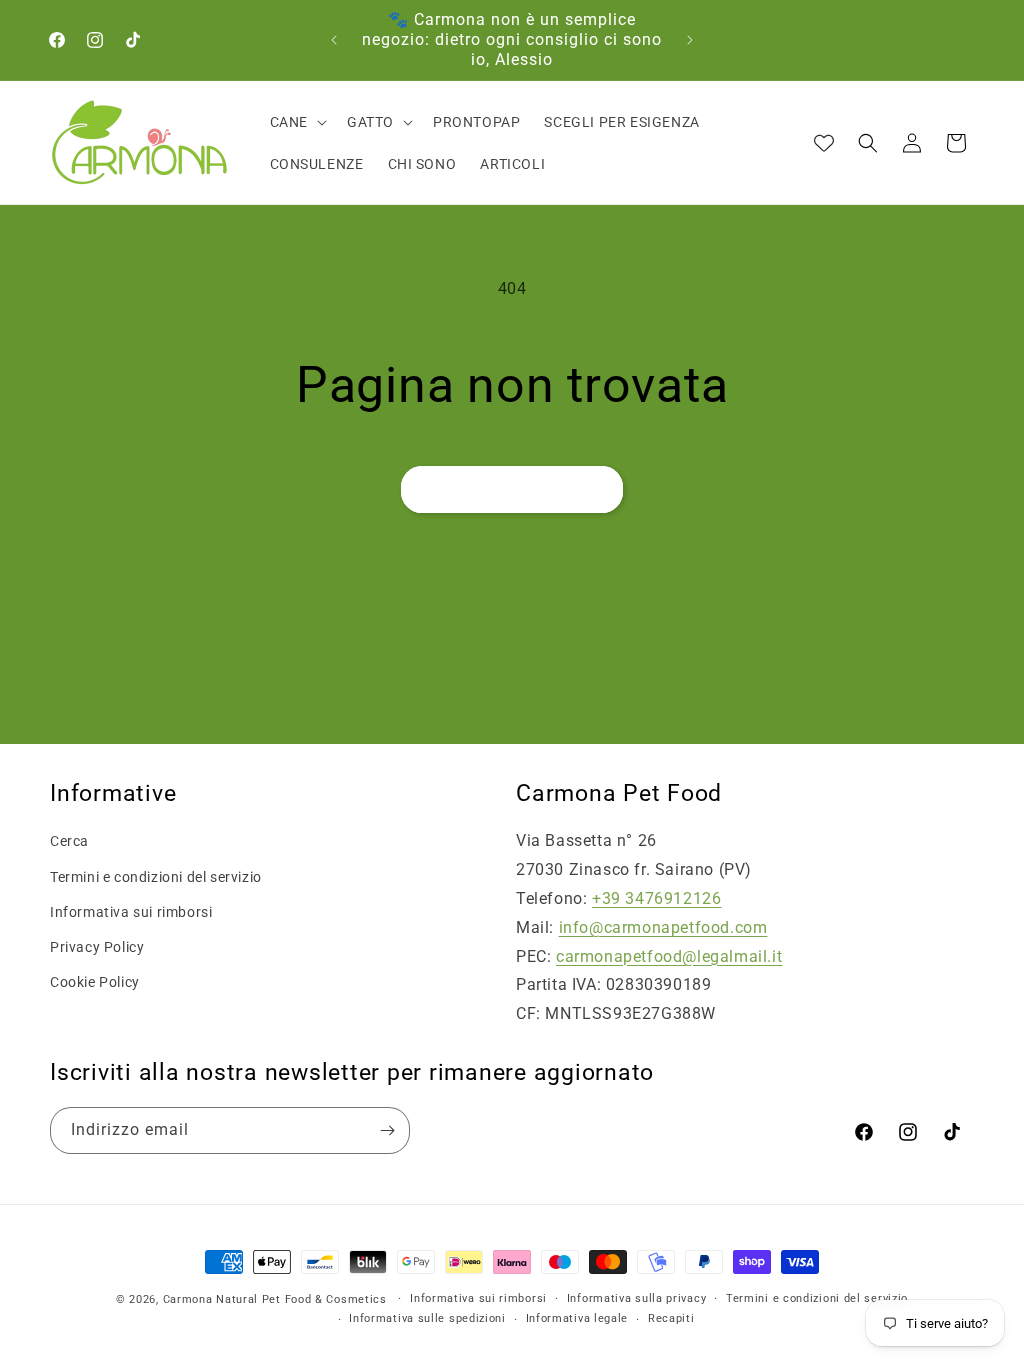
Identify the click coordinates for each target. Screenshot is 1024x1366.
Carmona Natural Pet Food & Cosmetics (277, 1299)
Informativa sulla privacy (637, 1298)
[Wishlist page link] (824, 143)
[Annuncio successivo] (690, 40)
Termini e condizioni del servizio (156, 877)
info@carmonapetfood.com (663, 927)
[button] (296, 122)
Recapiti (671, 1318)
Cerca (69, 841)
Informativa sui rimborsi (131, 912)
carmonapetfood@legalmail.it (669, 956)
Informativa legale (577, 1318)
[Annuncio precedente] (334, 40)
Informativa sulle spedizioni (427, 1318)
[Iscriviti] (387, 1130)
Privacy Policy (97, 947)
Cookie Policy (95, 982)
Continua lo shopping (512, 490)
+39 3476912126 (656, 898)
